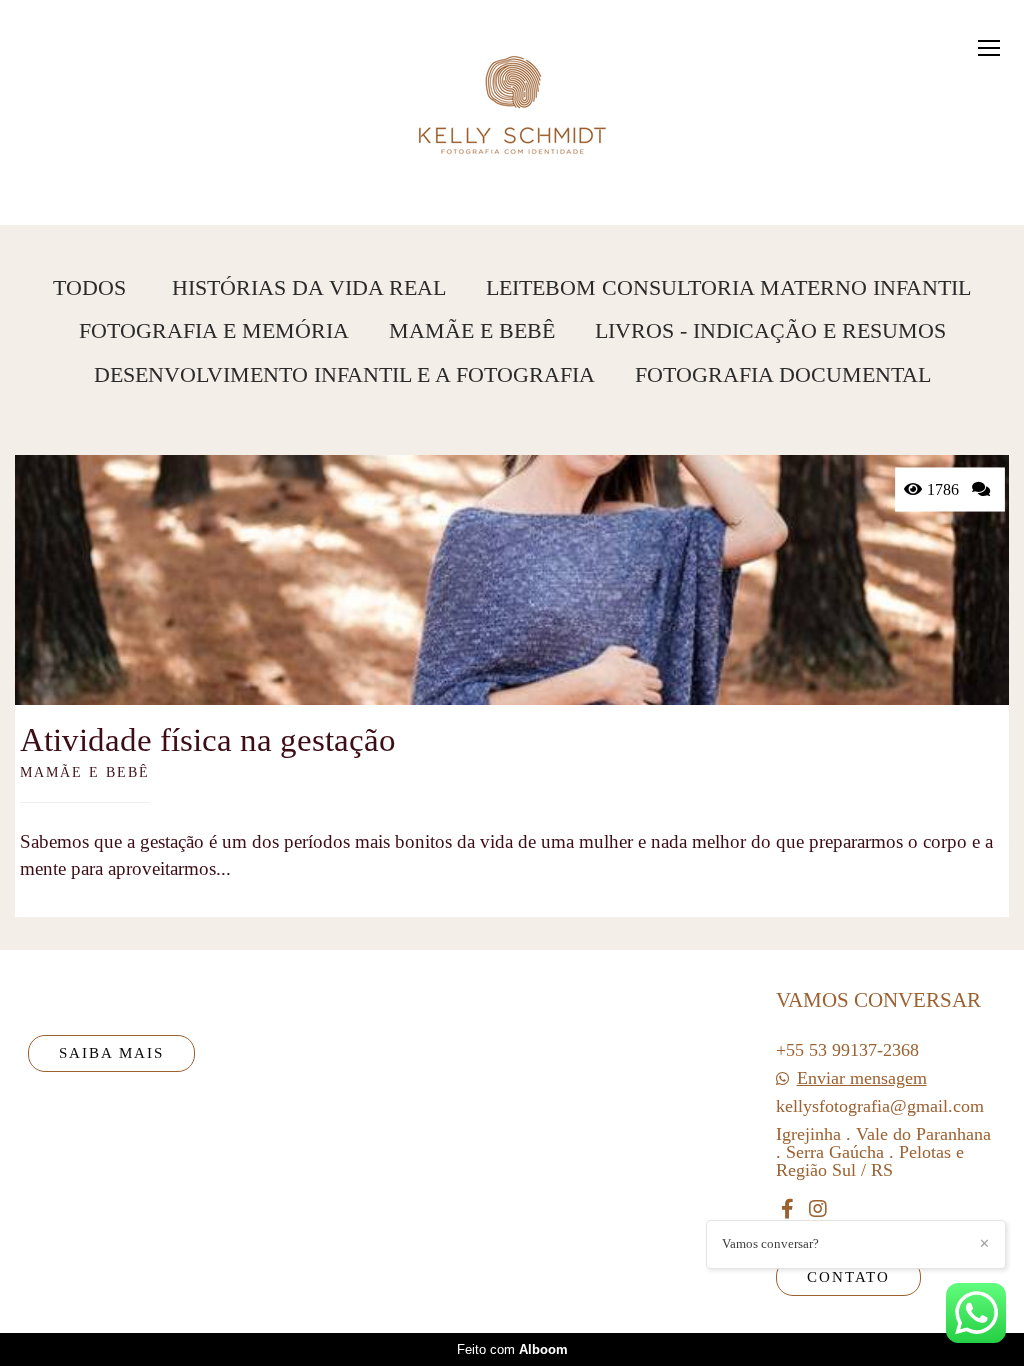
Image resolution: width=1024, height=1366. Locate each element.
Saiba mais (111, 1053)
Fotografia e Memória (214, 331)
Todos (89, 288)
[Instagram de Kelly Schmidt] (818, 1209)
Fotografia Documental (783, 375)
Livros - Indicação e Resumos (770, 331)
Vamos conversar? (770, 1243)
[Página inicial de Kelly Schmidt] (512, 95)
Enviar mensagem (862, 1078)
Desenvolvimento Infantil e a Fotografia (344, 375)
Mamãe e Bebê (472, 331)
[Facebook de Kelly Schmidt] (787, 1209)
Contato (848, 1277)
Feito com (512, 1349)
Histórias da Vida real (309, 288)
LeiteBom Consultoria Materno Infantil (728, 288)
